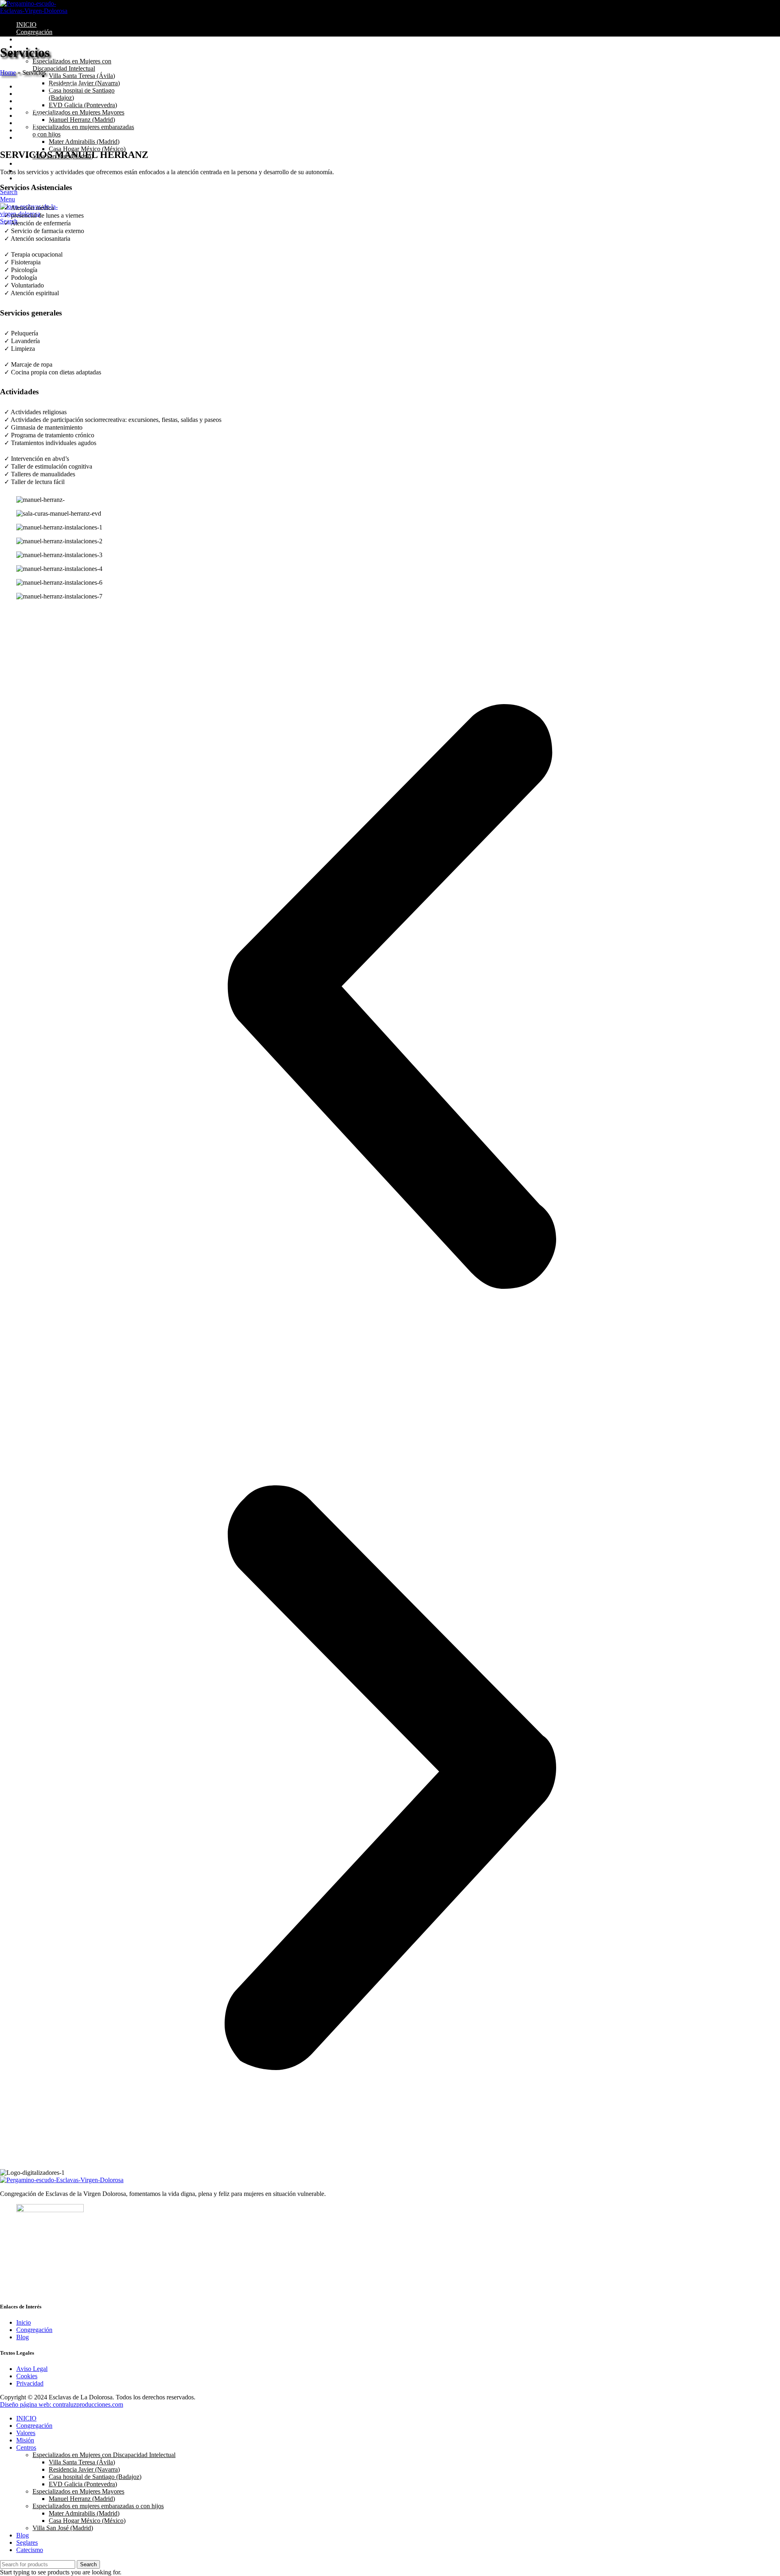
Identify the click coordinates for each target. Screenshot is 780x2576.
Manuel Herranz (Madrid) (82, 120)
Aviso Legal (32, 2369)
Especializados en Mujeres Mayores (78, 112)
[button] (390, 997)
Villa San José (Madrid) (63, 2528)
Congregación (34, 2330)
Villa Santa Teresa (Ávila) (82, 76)
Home (8, 72)
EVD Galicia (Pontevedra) (83, 105)
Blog (23, 2337)
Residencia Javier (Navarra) (84, 2469)
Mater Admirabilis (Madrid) (84, 142)
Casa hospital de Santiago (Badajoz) (95, 2477)
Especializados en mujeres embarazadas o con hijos (98, 2506)
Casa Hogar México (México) (87, 149)
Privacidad (30, 2383)
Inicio (24, 2322)
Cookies (27, 2376)
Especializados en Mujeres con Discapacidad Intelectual (72, 65)
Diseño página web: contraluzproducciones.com (62, 2404)
